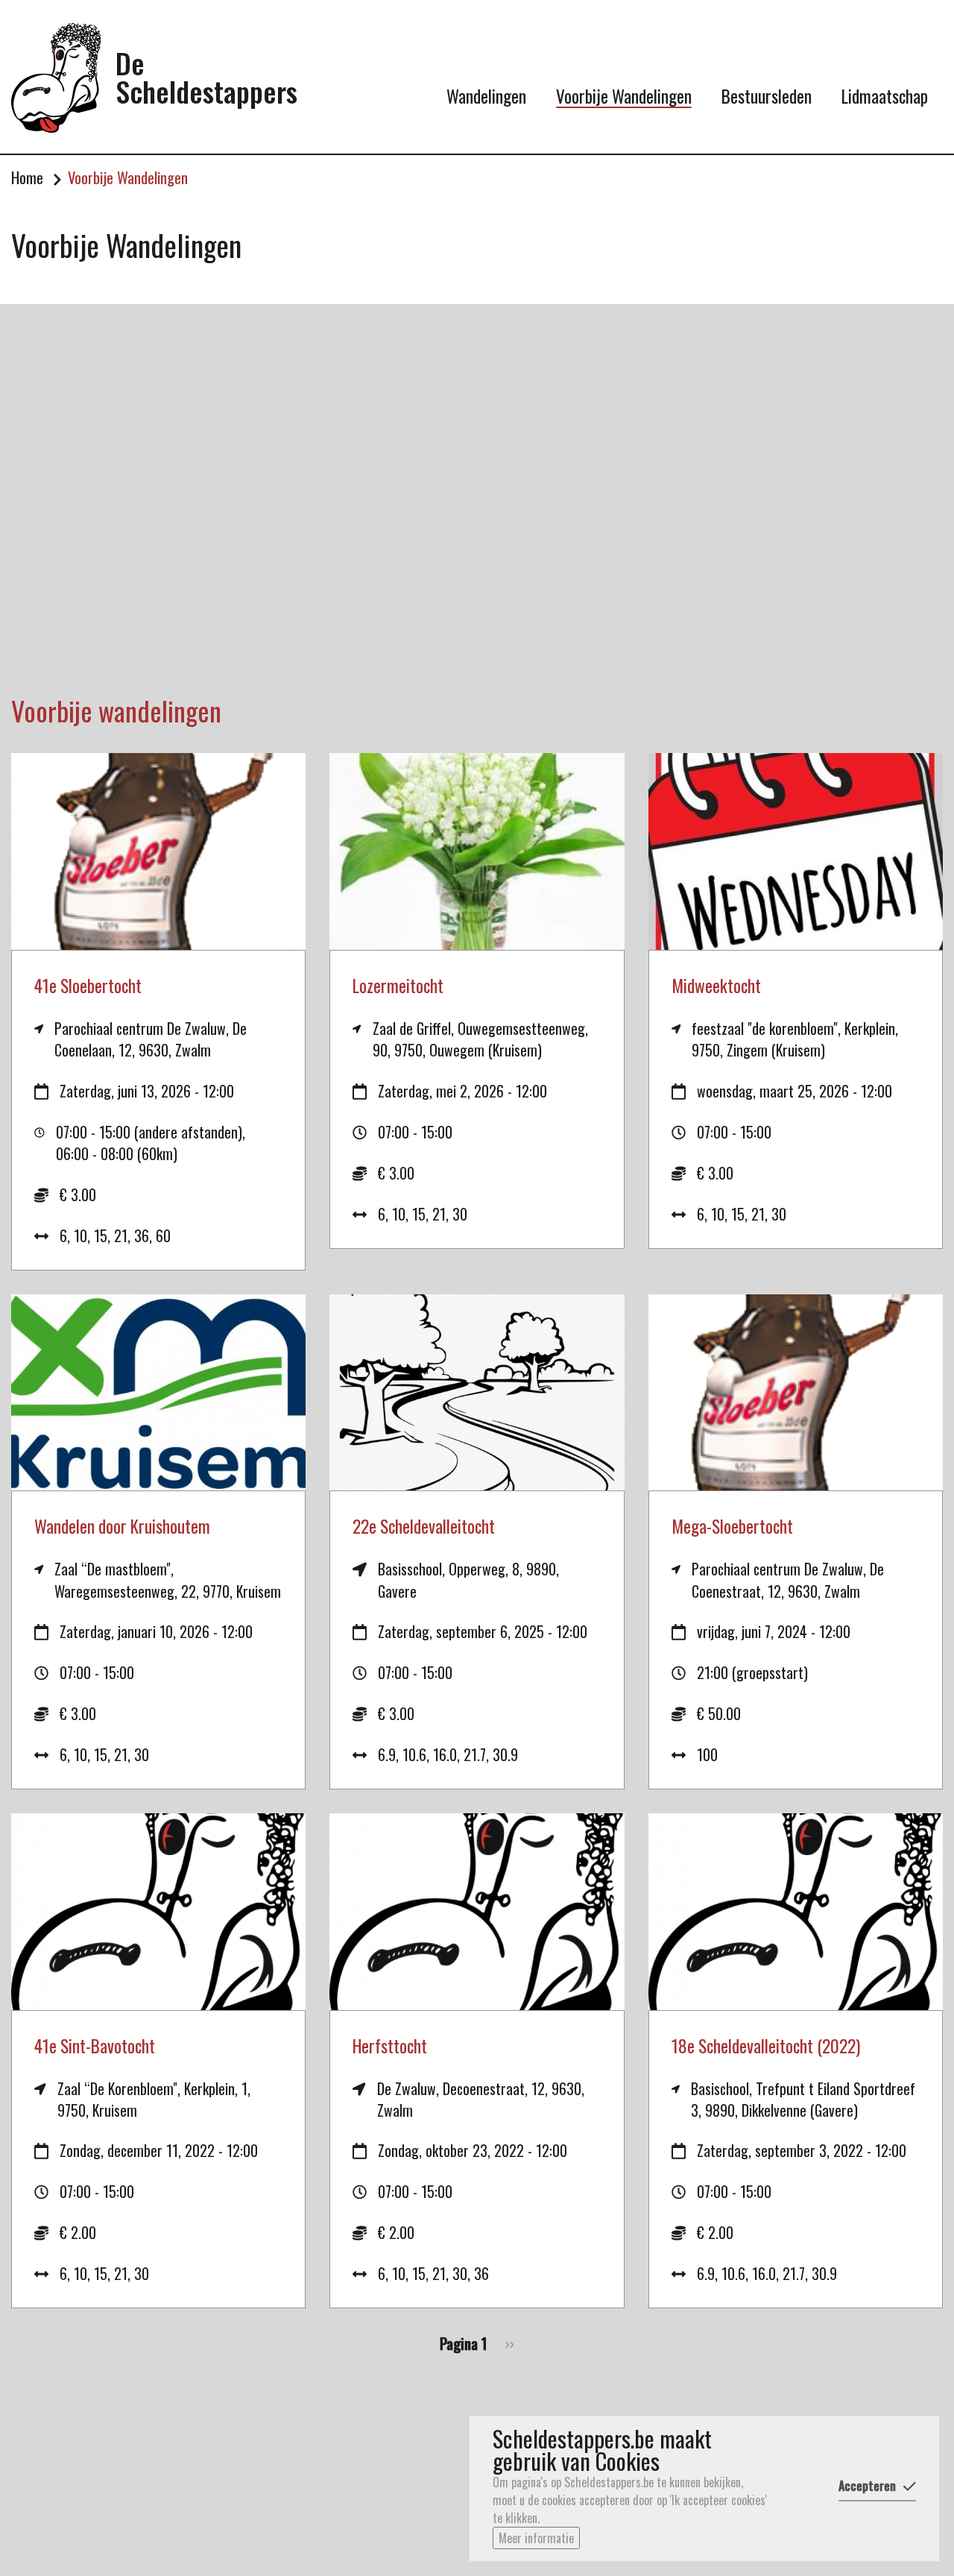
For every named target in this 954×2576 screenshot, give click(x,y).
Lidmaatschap (885, 96)
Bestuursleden (767, 96)
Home (27, 178)
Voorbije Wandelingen (624, 96)
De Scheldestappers (206, 78)
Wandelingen (486, 96)
